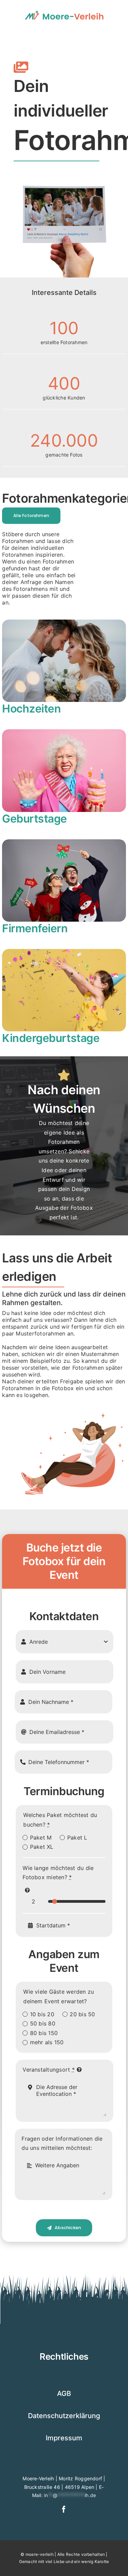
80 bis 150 (44, 2033)
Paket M (41, 1838)
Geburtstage (34, 819)
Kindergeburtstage (51, 1038)
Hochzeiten (31, 709)
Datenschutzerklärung (64, 2416)
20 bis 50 (82, 2014)
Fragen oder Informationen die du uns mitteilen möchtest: (62, 2143)
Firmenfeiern (35, 928)
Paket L (77, 1838)
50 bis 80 (43, 2023)
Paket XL (42, 1847)
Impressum (64, 2438)
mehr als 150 (47, 2042)
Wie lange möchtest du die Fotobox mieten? (58, 1873)
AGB (64, 2394)
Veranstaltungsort (49, 2070)
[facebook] (64, 2509)
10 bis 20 (42, 2014)
